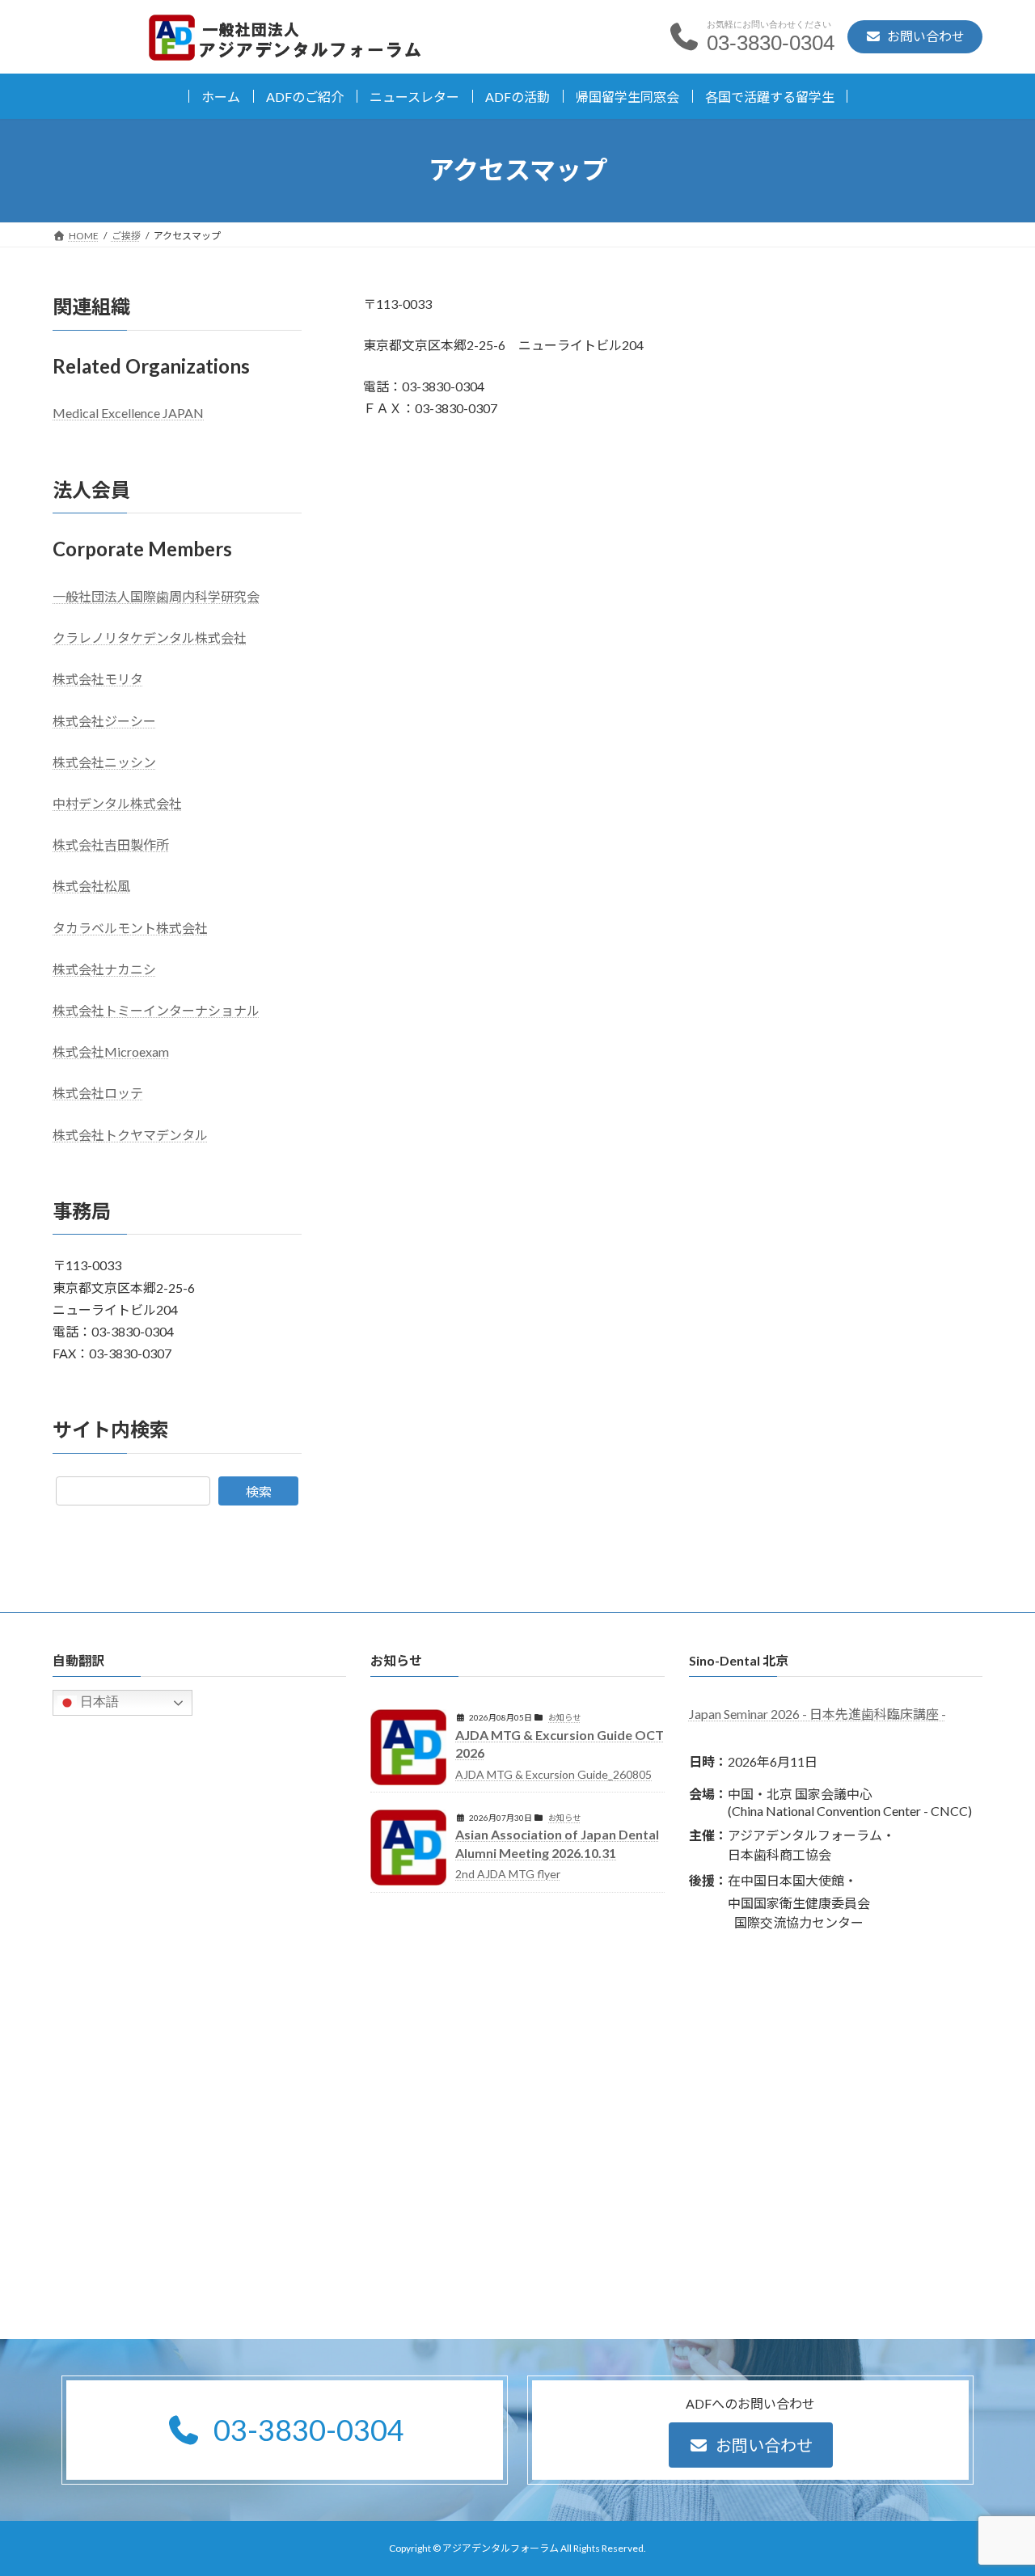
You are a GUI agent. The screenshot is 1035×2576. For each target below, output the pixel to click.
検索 (259, 1491)
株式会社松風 (91, 886)
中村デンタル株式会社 (117, 803)
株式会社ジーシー (104, 720)
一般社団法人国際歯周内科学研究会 (156, 596)
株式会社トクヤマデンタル (130, 1134)
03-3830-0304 (308, 2430)
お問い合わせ (764, 2444)
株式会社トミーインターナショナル (156, 1010)
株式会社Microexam (111, 1052)
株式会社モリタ (98, 679)
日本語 (98, 1702)
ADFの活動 (517, 97)
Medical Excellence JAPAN (128, 413)
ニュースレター (414, 97)
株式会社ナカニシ (104, 968)
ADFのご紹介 (305, 97)
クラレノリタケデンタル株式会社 (150, 638)
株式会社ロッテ (98, 1093)
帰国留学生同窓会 (627, 97)
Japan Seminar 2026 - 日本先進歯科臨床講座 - (817, 1714)
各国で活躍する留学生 (770, 97)
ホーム (221, 97)
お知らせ (564, 1717)
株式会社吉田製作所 (111, 845)
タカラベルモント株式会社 (130, 927)
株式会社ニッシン (104, 761)
